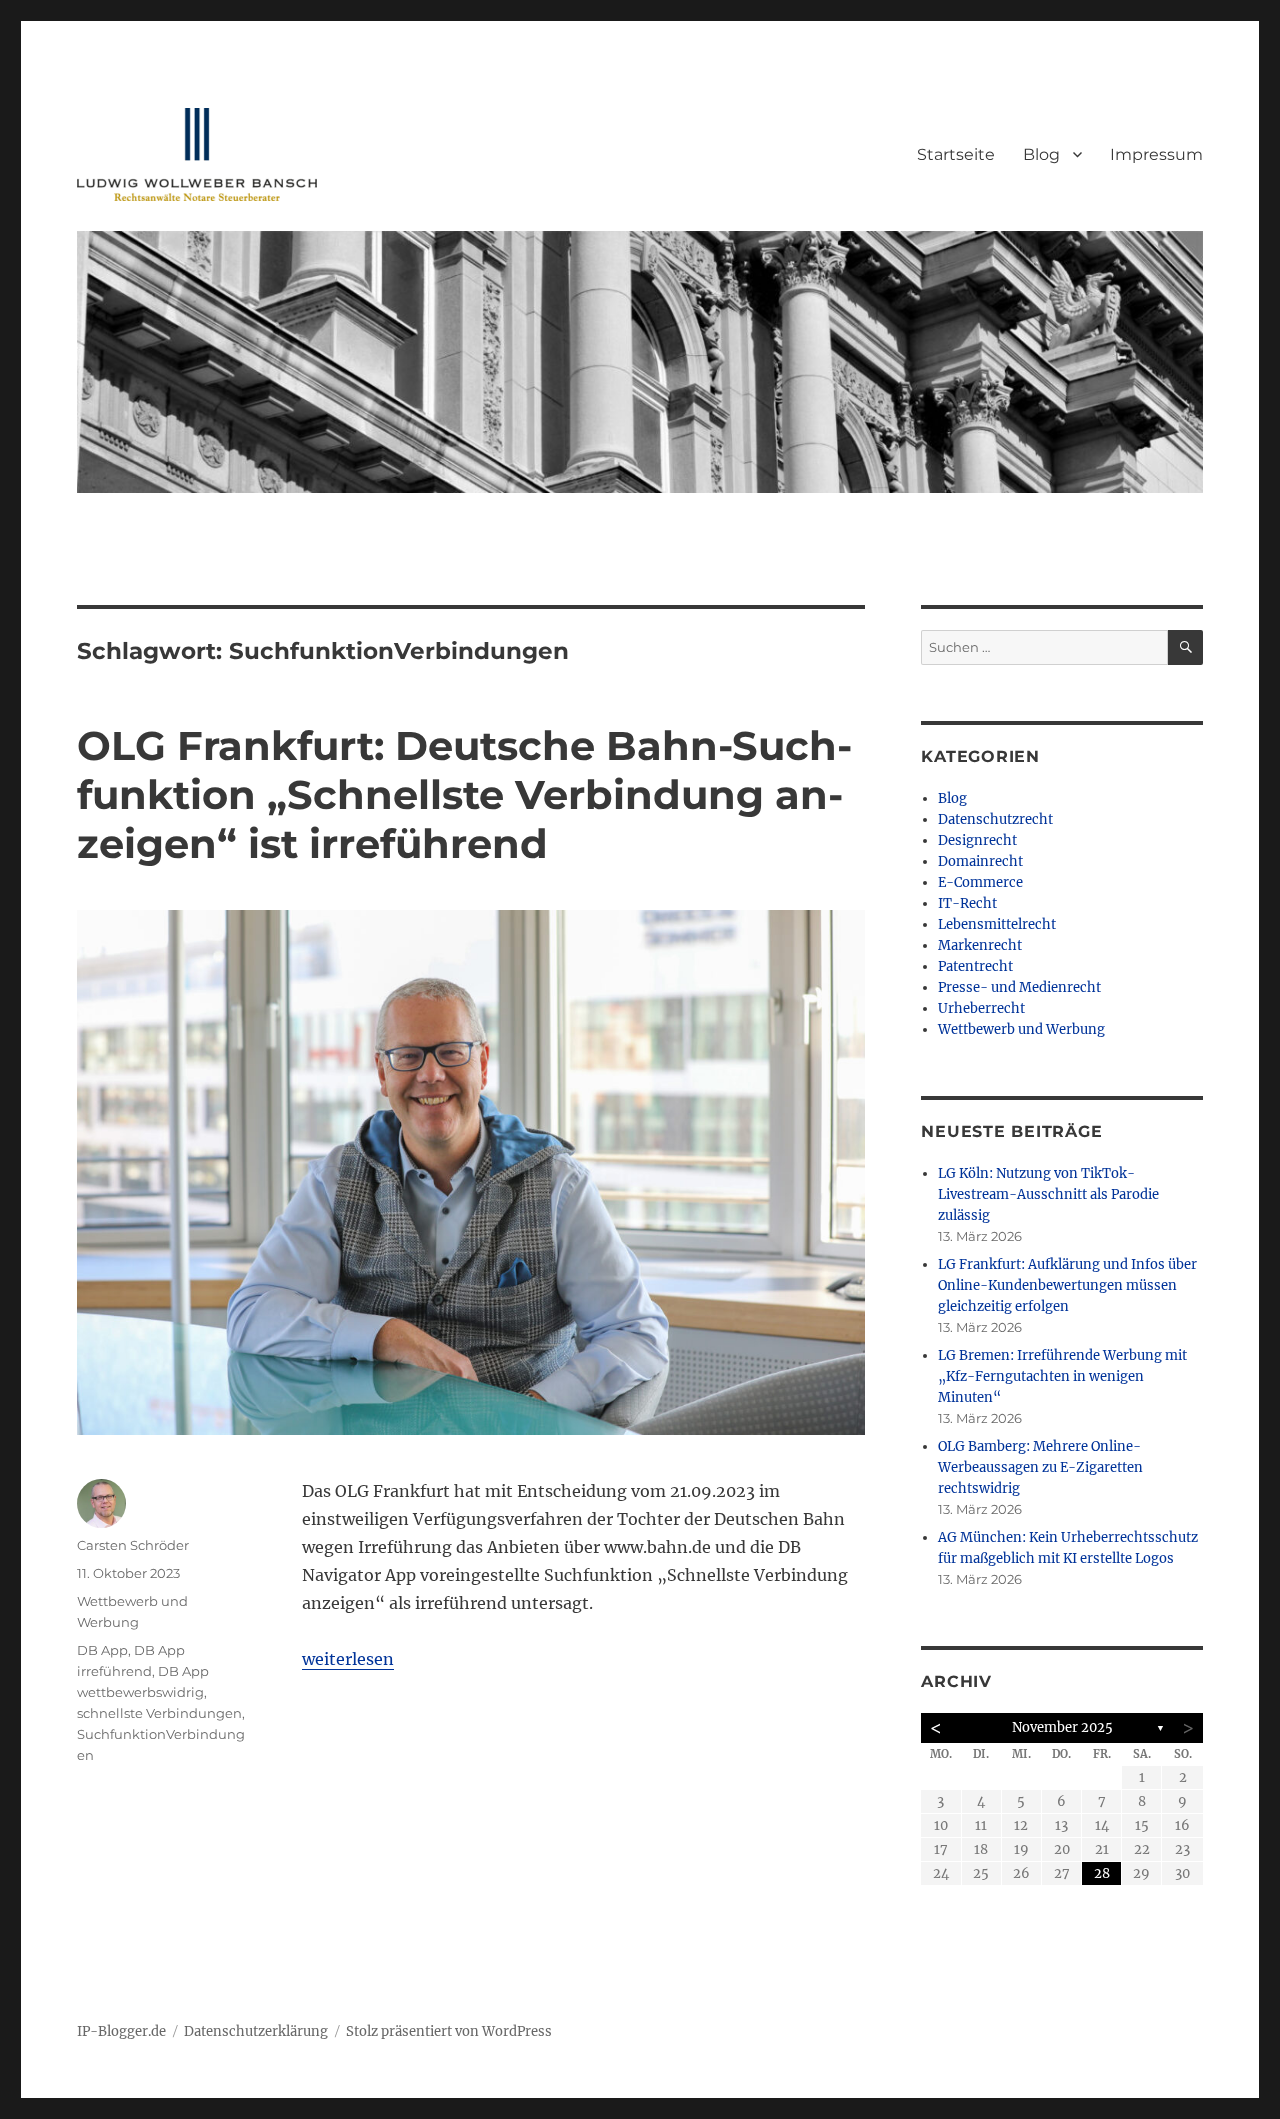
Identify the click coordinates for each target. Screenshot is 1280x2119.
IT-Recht (967, 903)
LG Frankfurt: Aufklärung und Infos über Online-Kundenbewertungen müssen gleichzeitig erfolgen (1067, 1285)
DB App (102, 1650)
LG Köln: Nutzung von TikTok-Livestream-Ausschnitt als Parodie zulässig (1048, 1194)
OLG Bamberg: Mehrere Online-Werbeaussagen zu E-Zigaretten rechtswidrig (1040, 1467)
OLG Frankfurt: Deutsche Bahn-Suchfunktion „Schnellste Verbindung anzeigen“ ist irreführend (464, 794)
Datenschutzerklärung (256, 2031)
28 (1102, 1873)
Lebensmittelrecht (997, 924)
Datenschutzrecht (995, 819)
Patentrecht (975, 966)
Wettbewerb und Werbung (1021, 1029)
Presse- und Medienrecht (1019, 987)
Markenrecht (980, 945)
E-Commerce (980, 882)
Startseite (956, 154)
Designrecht (977, 840)
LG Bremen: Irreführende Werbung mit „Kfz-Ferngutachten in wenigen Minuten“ (1062, 1376)
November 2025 (1062, 1727)
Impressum (1156, 154)
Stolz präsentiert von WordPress (449, 2031)
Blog (1041, 154)
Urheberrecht (981, 1008)
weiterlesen (348, 1659)
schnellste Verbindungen (159, 1713)
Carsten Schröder (133, 1545)
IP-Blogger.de (121, 2031)
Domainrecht (980, 861)
